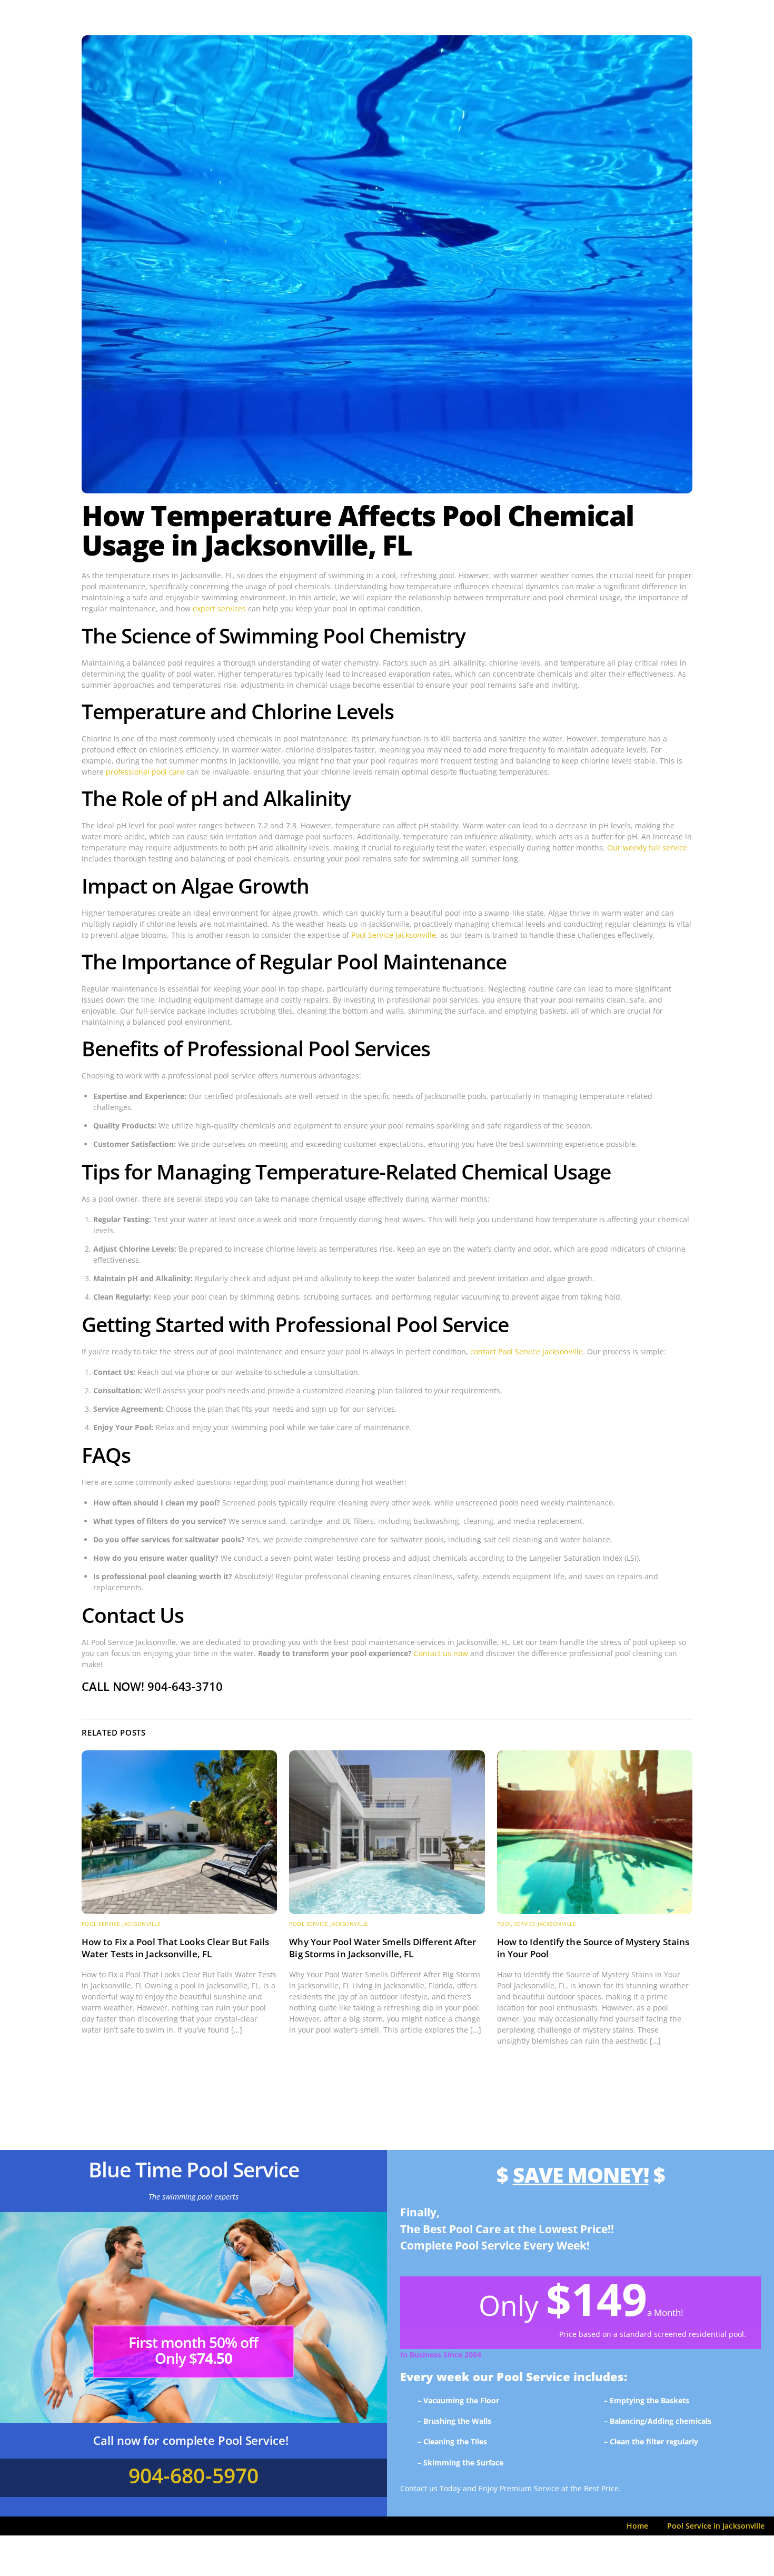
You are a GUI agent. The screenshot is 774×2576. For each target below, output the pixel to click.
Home (637, 2526)
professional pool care (145, 772)
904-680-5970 (193, 2475)
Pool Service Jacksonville (394, 935)
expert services (219, 608)
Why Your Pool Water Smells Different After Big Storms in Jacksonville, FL (383, 1948)
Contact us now (441, 1653)
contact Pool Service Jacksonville (527, 1351)
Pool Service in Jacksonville (716, 2526)
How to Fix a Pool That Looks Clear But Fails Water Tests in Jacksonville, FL (175, 1948)
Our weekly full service (647, 848)
